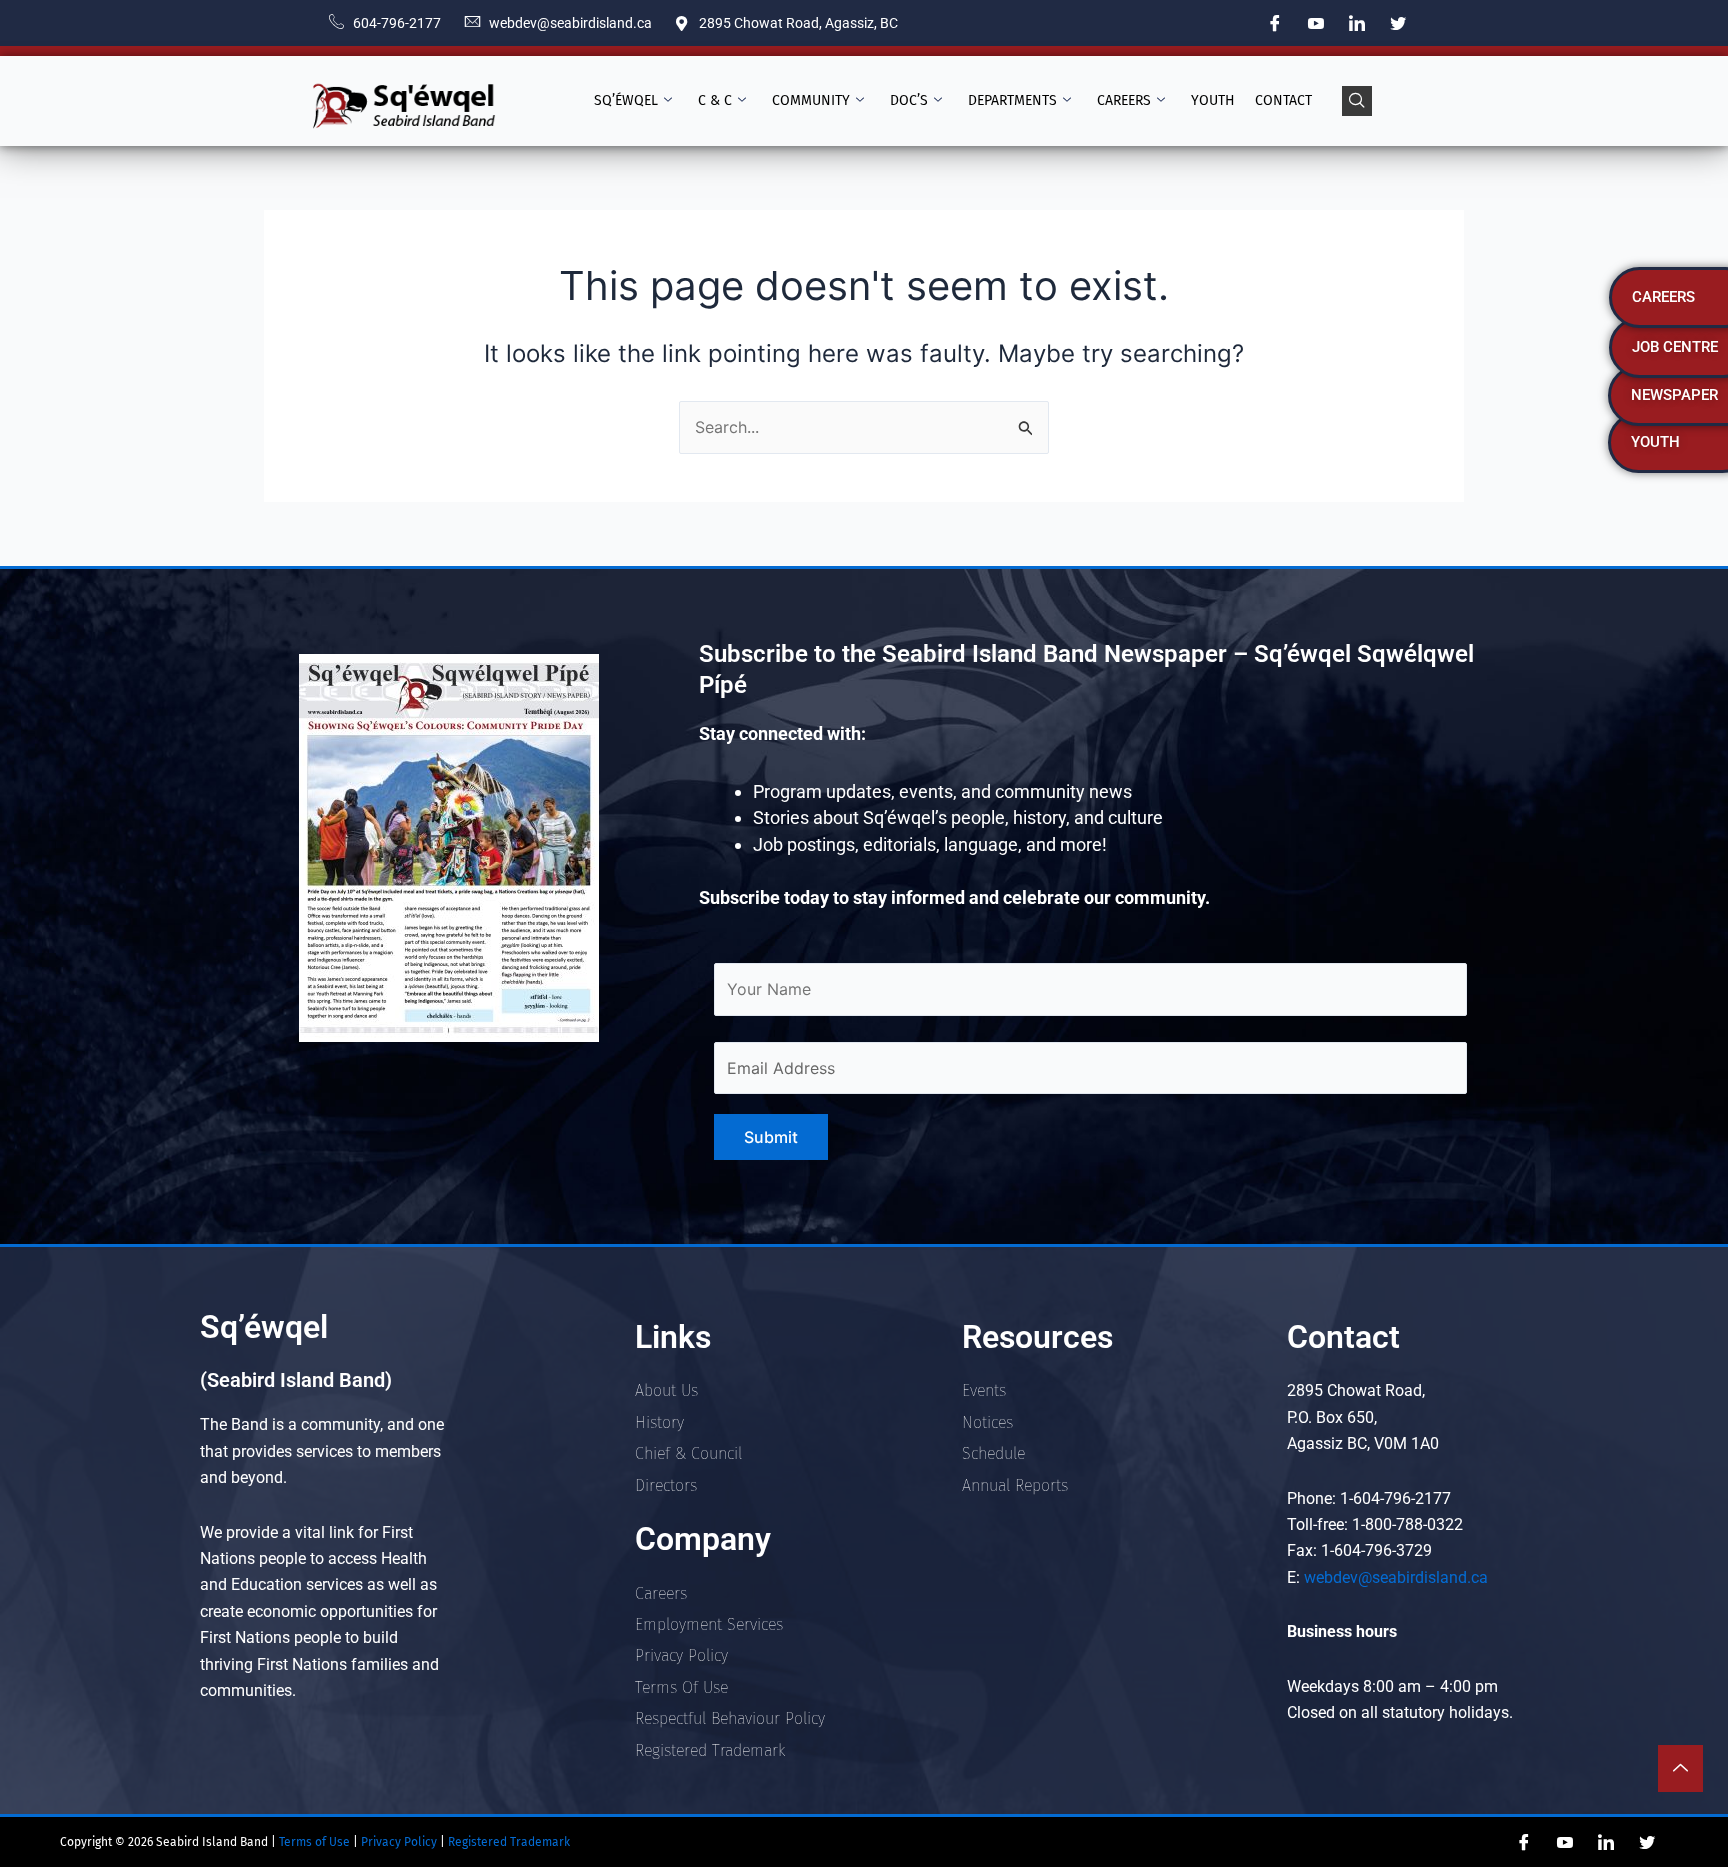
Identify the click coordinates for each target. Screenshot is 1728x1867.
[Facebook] (1275, 23)
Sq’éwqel (626, 100)
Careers (1124, 100)
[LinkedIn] (1357, 23)
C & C (715, 100)
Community (811, 100)
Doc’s (909, 100)
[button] (1357, 101)
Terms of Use (313, 1842)
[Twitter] (1398, 23)
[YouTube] (1316, 23)
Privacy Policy (400, 1842)
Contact (1283, 100)
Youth (1213, 100)
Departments (1012, 100)
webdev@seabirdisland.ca (1396, 1577)
